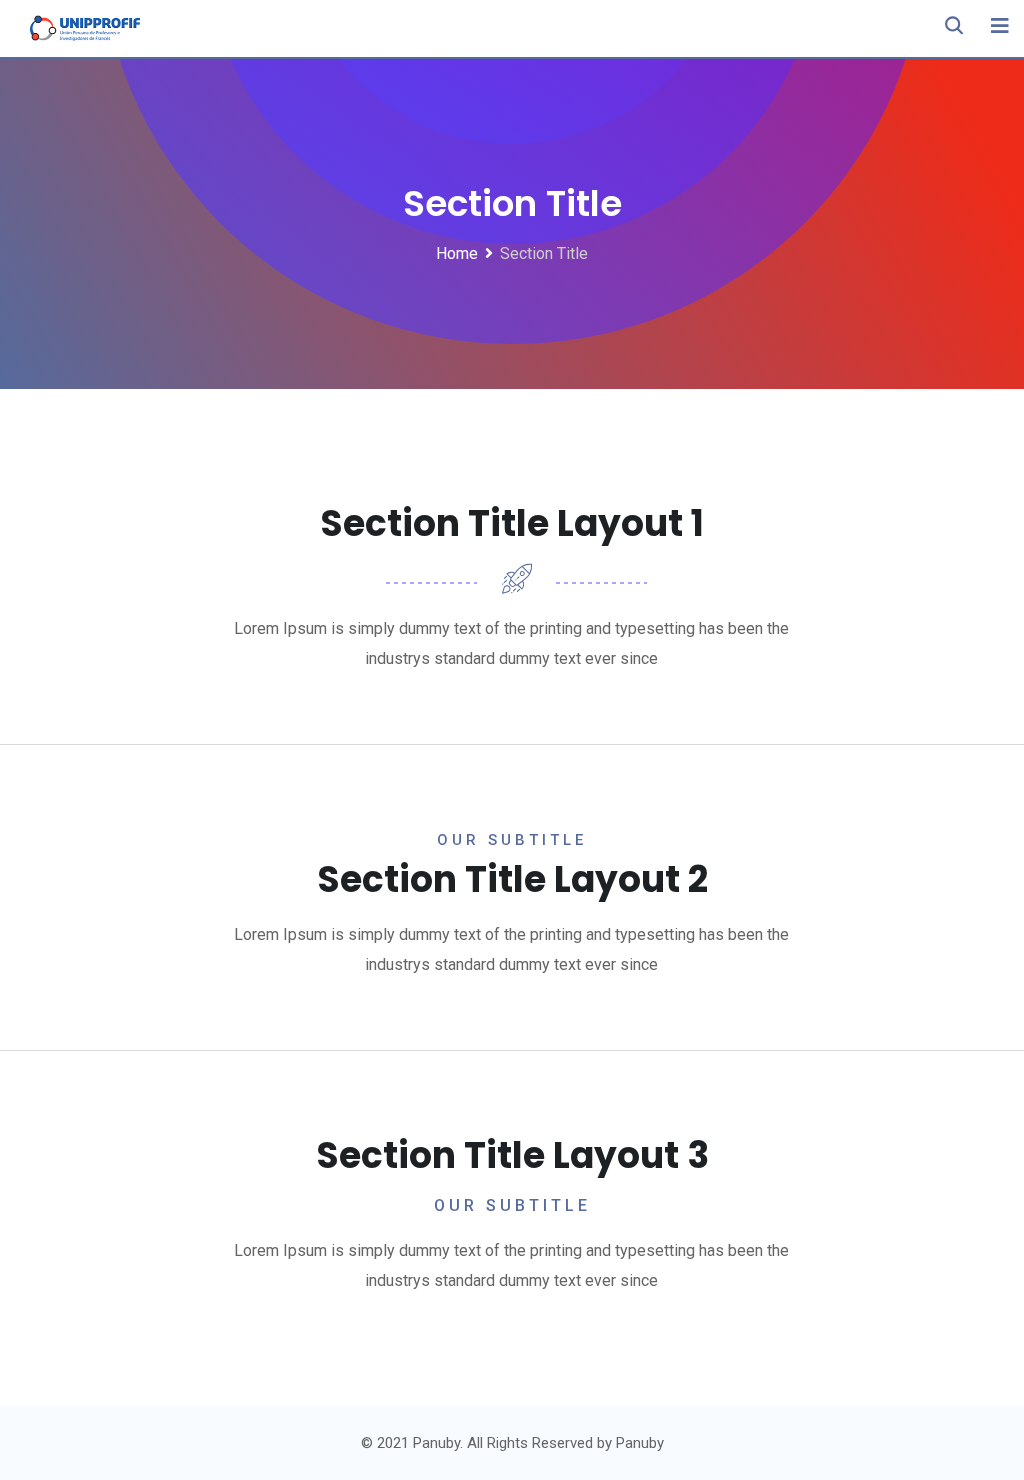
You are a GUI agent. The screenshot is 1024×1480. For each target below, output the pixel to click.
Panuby (640, 1443)
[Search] (954, 25)
